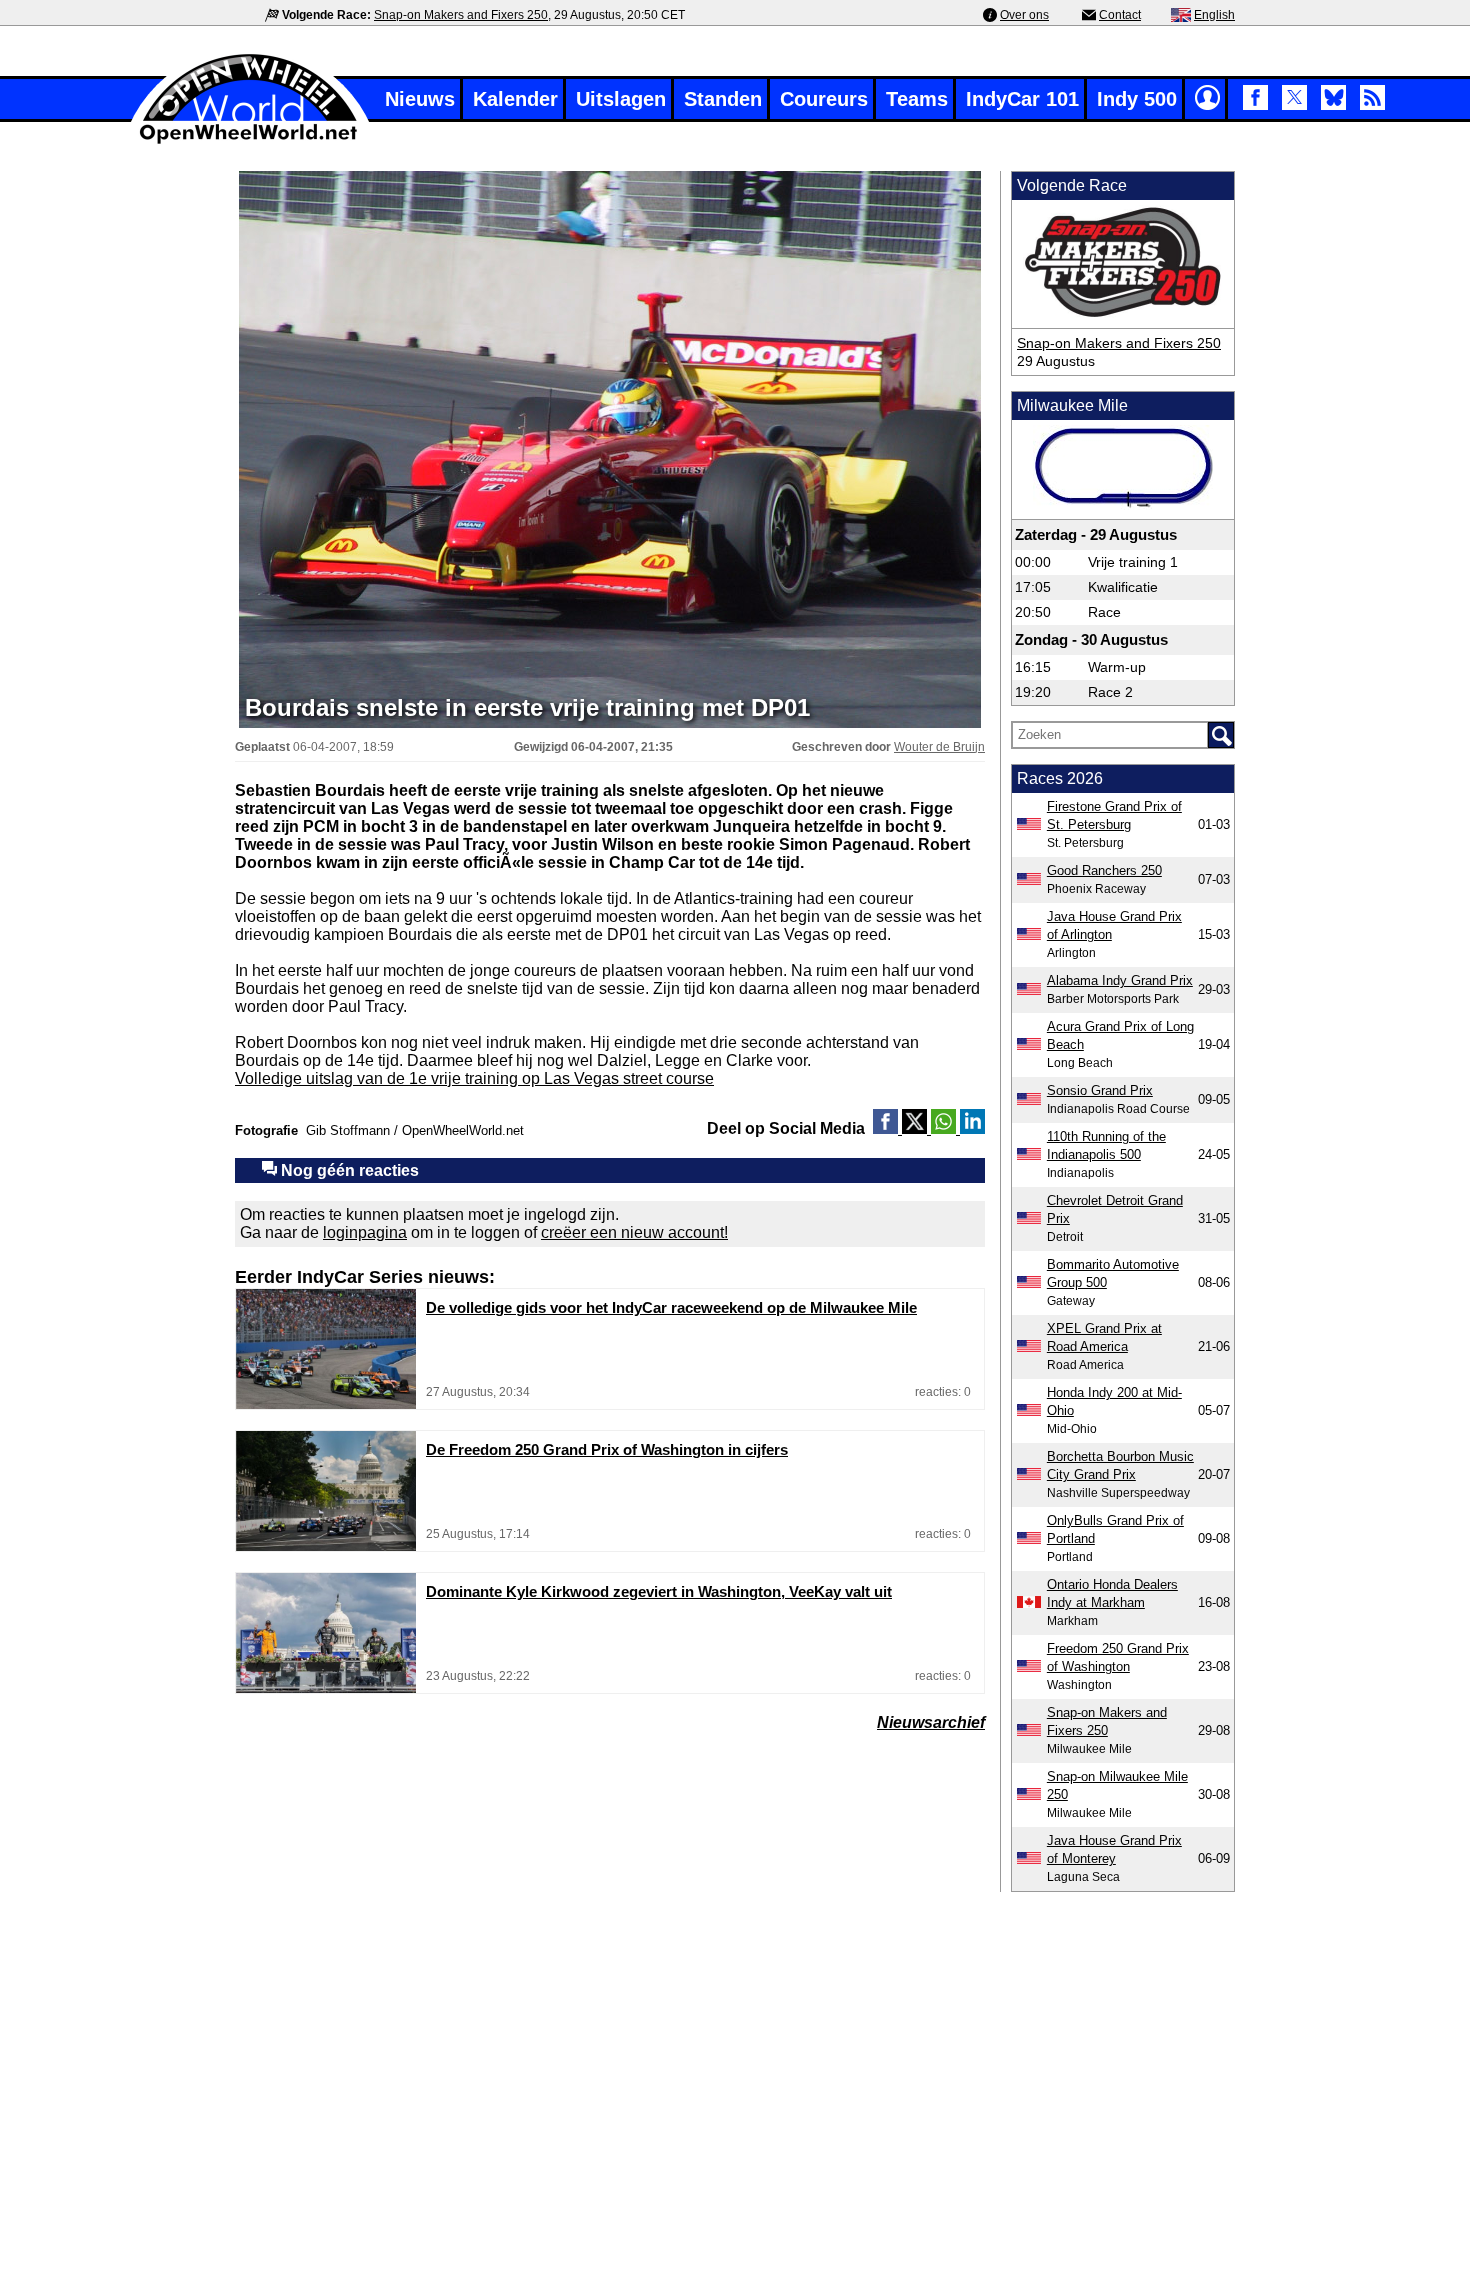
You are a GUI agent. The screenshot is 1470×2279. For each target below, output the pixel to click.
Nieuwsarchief (931, 1722)
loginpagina (365, 1232)
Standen (723, 99)
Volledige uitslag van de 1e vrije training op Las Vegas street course (474, 1078)
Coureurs (824, 99)
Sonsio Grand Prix (1100, 1090)
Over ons (1024, 15)
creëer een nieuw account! (634, 1232)
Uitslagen (621, 99)
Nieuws (420, 99)
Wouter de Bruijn (939, 747)
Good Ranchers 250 (1104, 870)
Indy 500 (1137, 99)
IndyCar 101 (1022, 99)
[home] (250, 141)
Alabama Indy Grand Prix (1120, 980)
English (1214, 15)
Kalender (515, 99)
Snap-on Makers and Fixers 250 (461, 15)
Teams (917, 99)
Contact (1120, 15)
